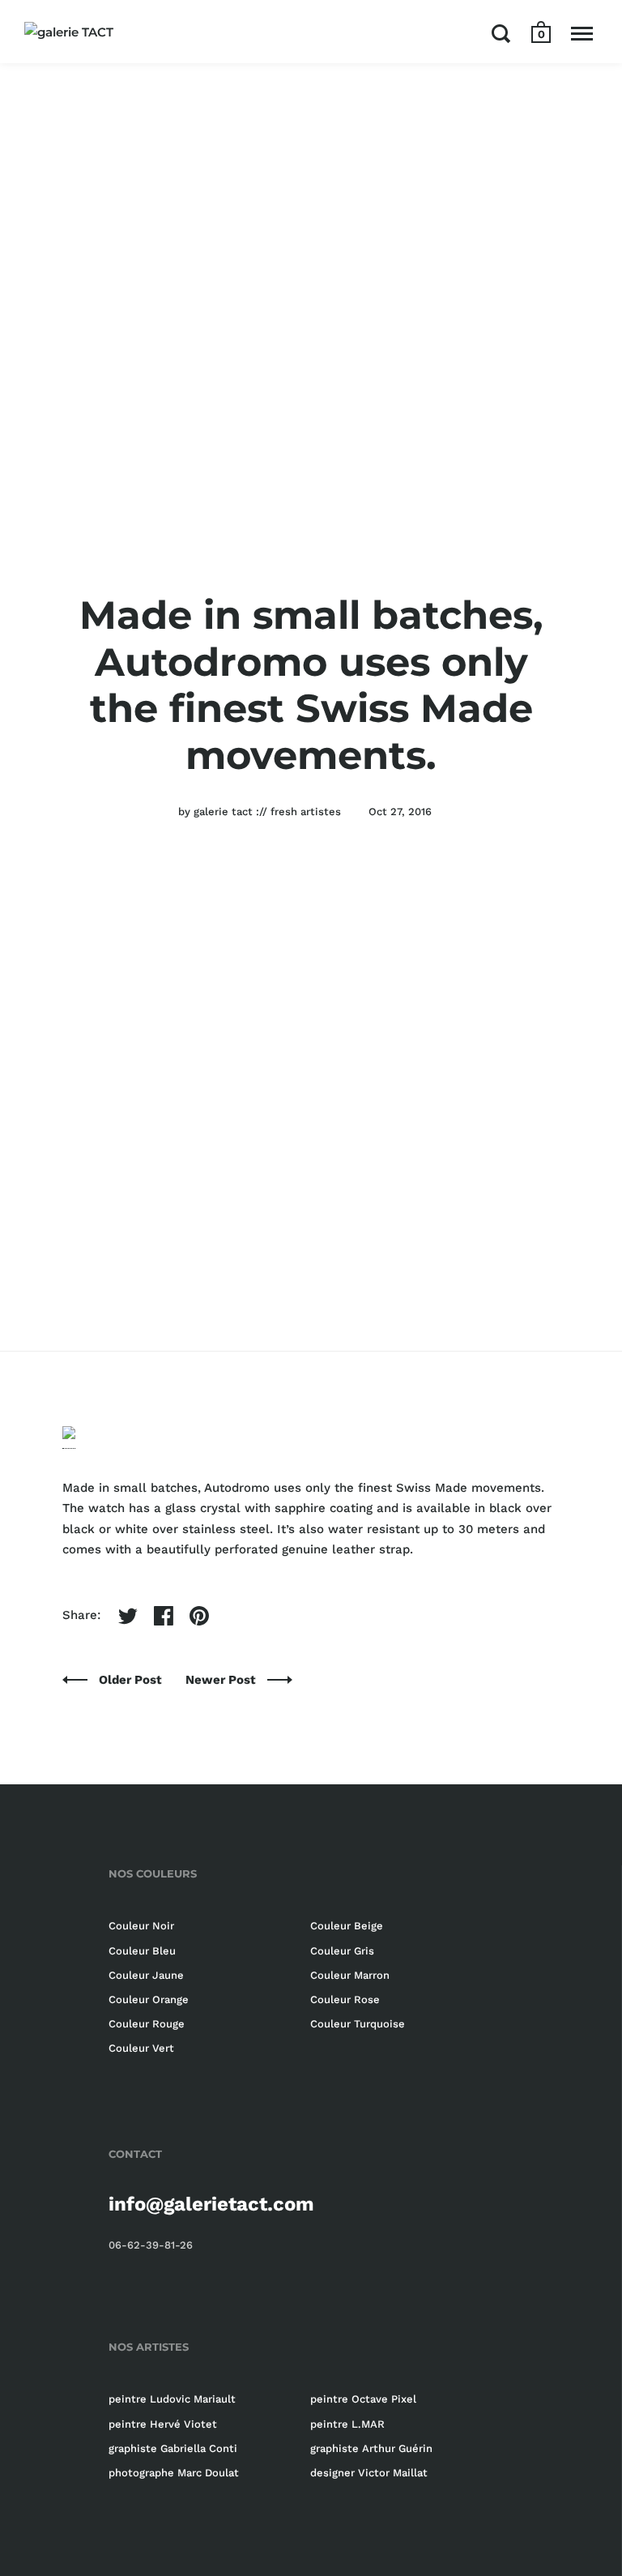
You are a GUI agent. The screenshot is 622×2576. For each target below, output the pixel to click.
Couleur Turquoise (358, 2024)
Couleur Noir (141, 1926)
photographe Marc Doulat (174, 2473)
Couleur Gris (342, 1951)
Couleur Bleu (142, 1951)
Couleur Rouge (147, 2024)
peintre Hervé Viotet (163, 2424)
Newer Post (222, 1680)
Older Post (132, 1680)
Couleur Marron (350, 1975)
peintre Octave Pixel (363, 2399)
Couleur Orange (149, 1999)
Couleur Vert (141, 2048)
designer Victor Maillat (369, 2473)
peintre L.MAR (347, 2424)
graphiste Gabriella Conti (173, 2448)
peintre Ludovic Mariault (172, 2399)
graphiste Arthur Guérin (371, 2448)
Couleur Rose (345, 1999)
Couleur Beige (347, 1926)
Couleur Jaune (146, 1975)
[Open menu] (582, 33)
